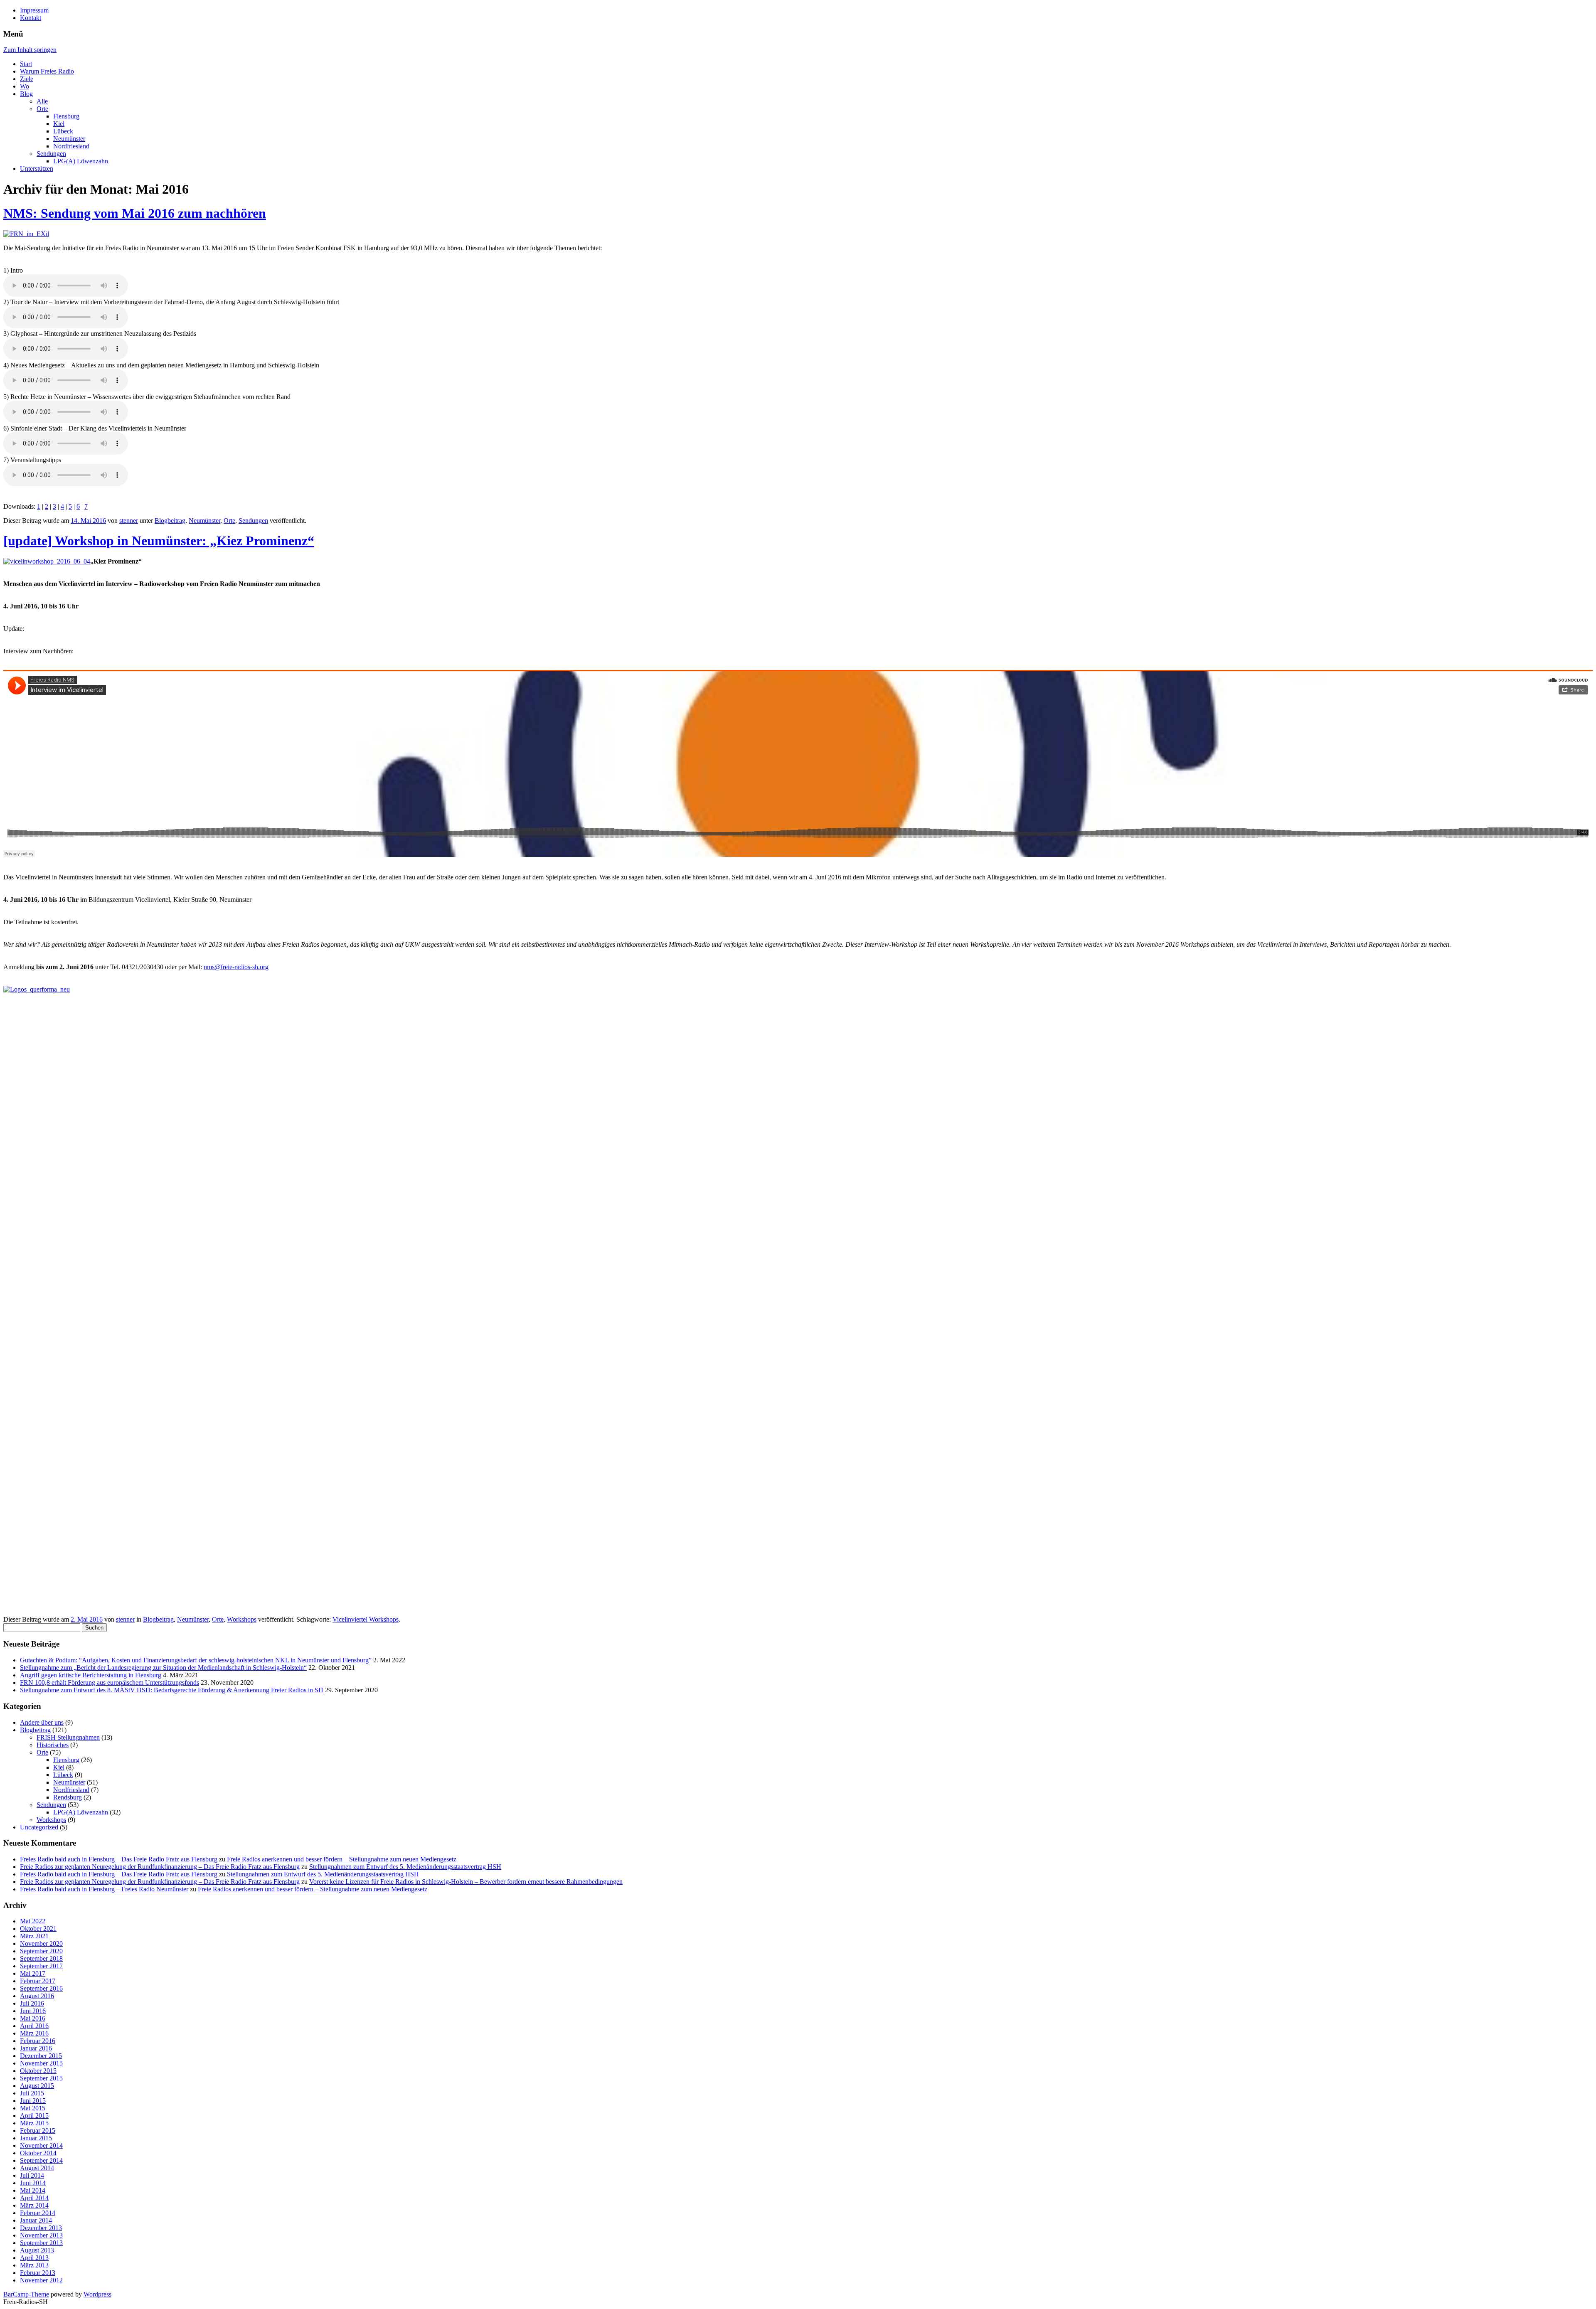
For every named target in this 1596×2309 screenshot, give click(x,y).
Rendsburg (68, 1797)
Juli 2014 (32, 2175)
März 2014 (34, 2205)
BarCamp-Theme (26, 2294)
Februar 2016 (38, 2041)
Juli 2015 (32, 2093)
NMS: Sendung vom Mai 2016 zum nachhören (135, 213)
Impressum (34, 10)
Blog (26, 94)
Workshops (242, 1619)
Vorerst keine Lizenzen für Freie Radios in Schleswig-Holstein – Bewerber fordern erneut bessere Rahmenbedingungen (466, 1882)
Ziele (27, 79)
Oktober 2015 (38, 2071)
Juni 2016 (33, 2011)
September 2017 (41, 1966)
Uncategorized (39, 1827)
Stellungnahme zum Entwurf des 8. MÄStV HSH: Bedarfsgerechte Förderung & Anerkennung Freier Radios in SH (172, 1690)
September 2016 (41, 1988)
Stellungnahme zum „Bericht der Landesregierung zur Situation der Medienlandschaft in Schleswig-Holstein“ (163, 1668)
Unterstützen (37, 169)
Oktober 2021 (38, 1929)
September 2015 (41, 2078)
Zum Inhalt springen (30, 50)
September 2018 (41, 1958)
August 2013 (37, 2250)
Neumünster (69, 139)
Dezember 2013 (41, 2228)
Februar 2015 (38, 2131)
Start (26, 64)
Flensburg (66, 116)
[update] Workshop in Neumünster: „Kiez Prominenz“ (159, 541)
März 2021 (34, 1936)
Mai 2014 (33, 2190)
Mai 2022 (33, 1921)
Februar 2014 (38, 2213)
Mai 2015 (33, 2108)
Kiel (59, 124)
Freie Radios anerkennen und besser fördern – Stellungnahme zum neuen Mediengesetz (342, 1859)
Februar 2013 (38, 2273)
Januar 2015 (36, 2138)
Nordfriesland (71, 146)
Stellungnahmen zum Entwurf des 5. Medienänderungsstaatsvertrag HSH (405, 1867)
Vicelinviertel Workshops (366, 1619)
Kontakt (31, 18)
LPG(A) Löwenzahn (81, 161)
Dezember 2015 (41, 2056)
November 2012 (41, 2280)
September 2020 (41, 1951)
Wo (25, 86)
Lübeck (63, 131)
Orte (42, 109)
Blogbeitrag (170, 521)
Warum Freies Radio (47, 71)
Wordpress (97, 2294)
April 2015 (34, 2116)
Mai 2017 (33, 1973)
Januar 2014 (36, 2220)
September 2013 (41, 2243)
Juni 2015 (33, 2101)
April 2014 (34, 2198)
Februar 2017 (38, 1981)
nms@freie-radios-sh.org (236, 967)
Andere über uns (42, 1722)
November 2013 (41, 2235)
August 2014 (37, 2168)
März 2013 (34, 2265)
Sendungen (51, 154)
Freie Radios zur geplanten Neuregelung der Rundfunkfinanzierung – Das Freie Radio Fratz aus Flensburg (160, 1867)
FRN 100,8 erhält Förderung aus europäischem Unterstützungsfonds (110, 1683)
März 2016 (34, 2033)
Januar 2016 (36, 2048)
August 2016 (37, 1996)
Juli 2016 (32, 2003)
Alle (42, 101)
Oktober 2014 (38, 2153)
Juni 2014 (33, 2183)
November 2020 (41, 1943)
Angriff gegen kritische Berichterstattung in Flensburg (91, 1675)
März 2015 (34, 2123)
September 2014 (41, 2160)
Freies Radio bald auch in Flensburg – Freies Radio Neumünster (104, 1889)
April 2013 (34, 2258)
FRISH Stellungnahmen (68, 1737)
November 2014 (41, 2145)
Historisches (53, 1745)
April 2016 (34, 2026)
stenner (129, 521)
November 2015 (41, 2063)
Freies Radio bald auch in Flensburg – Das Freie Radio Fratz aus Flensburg (119, 1859)
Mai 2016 (33, 2018)
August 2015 (37, 2086)
